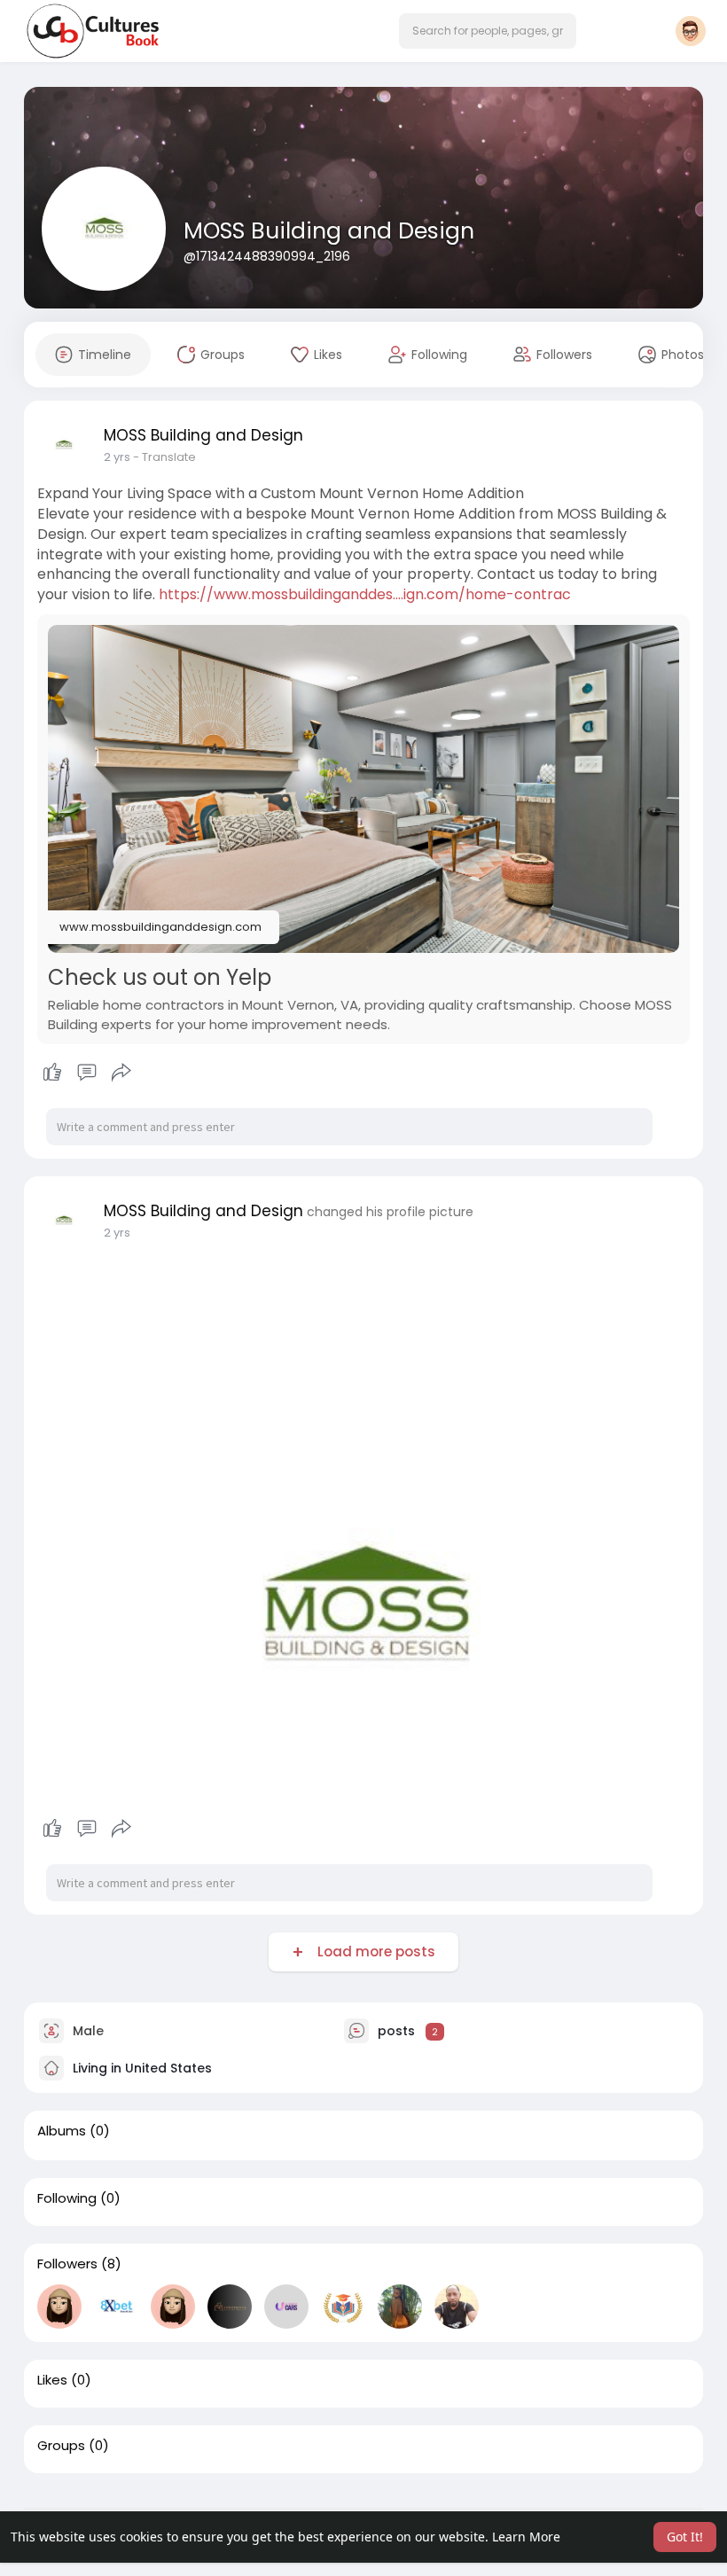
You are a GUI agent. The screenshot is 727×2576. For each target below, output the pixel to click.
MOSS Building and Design (329, 231)
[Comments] (87, 1073)
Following (67, 2198)
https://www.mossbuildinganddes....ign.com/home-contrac (365, 594)
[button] (488, 31)
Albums (62, 2131)
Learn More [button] (526, 2537)
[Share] (121, 1073)
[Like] (86, 1073)
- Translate (164, 457)
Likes (52, 2380)
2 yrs (117, 457)
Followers (67, 2264)
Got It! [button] (685, 2537)
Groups (61, 2446)
